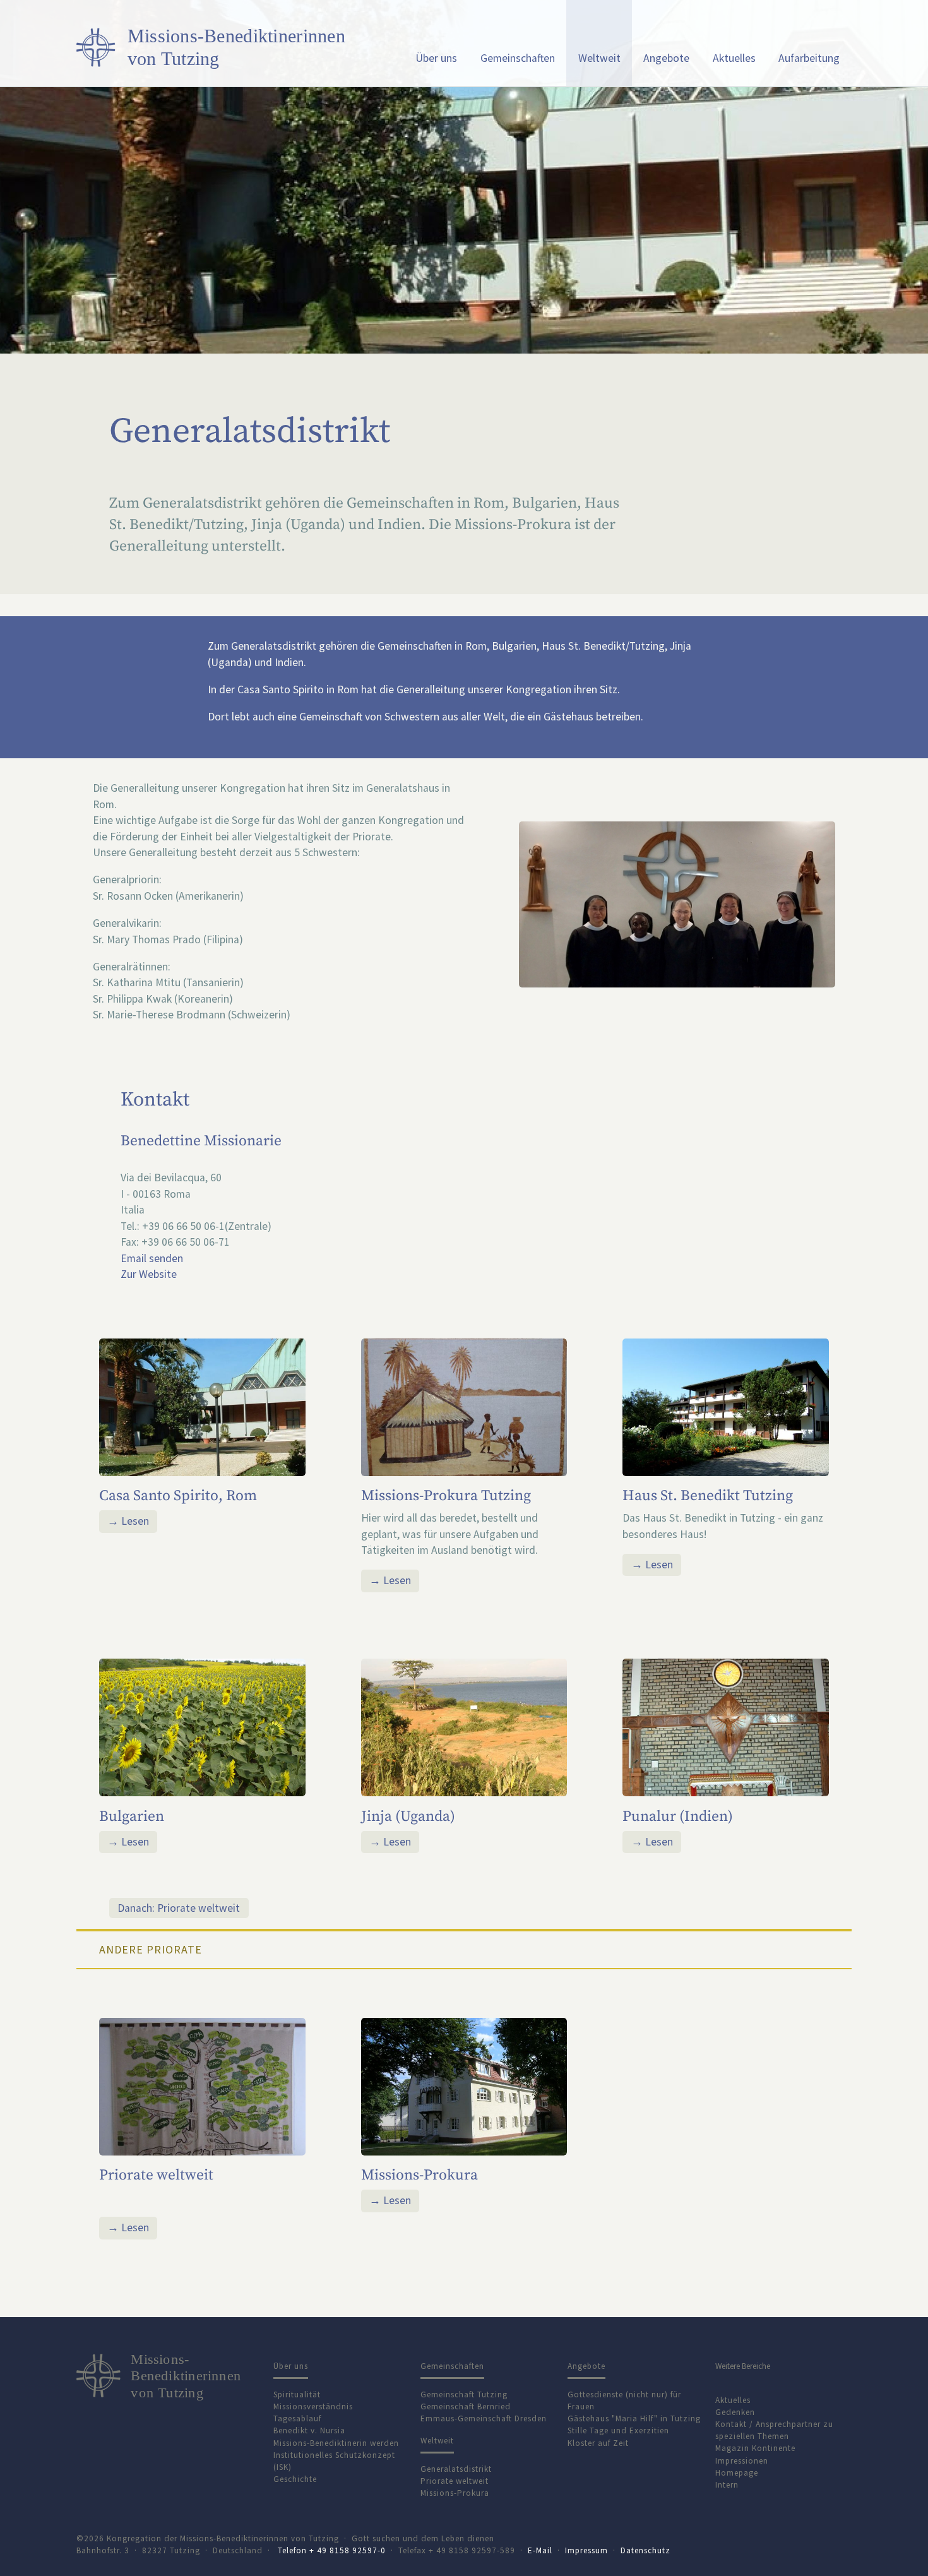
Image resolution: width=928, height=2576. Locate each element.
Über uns (436, 58)
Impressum (586, 2550)
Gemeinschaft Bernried (466, 2406)
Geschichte (295, 2479)
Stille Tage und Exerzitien (618, 2430)
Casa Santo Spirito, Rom (178, 1496)
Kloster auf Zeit (598, 2443)
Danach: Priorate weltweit (179, 1908)
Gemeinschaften (518, 58)
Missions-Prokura (419, 2175)
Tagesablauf (297, 2418)
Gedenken (735, 2412)
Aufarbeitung (809, 58)
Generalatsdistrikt (456, 2469)
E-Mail (540, 2550)
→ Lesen (128, 1521)
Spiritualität (297, 2394)
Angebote (666, 58)
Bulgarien (132, 1816)
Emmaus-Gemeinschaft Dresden (484, 2418)
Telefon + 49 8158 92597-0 (332, 2550)
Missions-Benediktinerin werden (336, 2443)
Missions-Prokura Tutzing (446, 1496)
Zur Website (149, 1274)
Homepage (737, 2473)
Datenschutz (645, 2550)
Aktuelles (734, 58)
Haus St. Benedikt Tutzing (708, 1496)
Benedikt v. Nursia (309, 2430)
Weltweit (599, 58)
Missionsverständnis (313, 2406)
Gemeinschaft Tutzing (464, 2394)
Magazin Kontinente (755, 2448)
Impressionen (742, 2461)
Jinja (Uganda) (408, 1816)
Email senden (152, 1258)
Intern (727, 2485)
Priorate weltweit (156, 2175)
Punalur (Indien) (678, 1816)
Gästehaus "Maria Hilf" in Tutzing (634, 2418)
